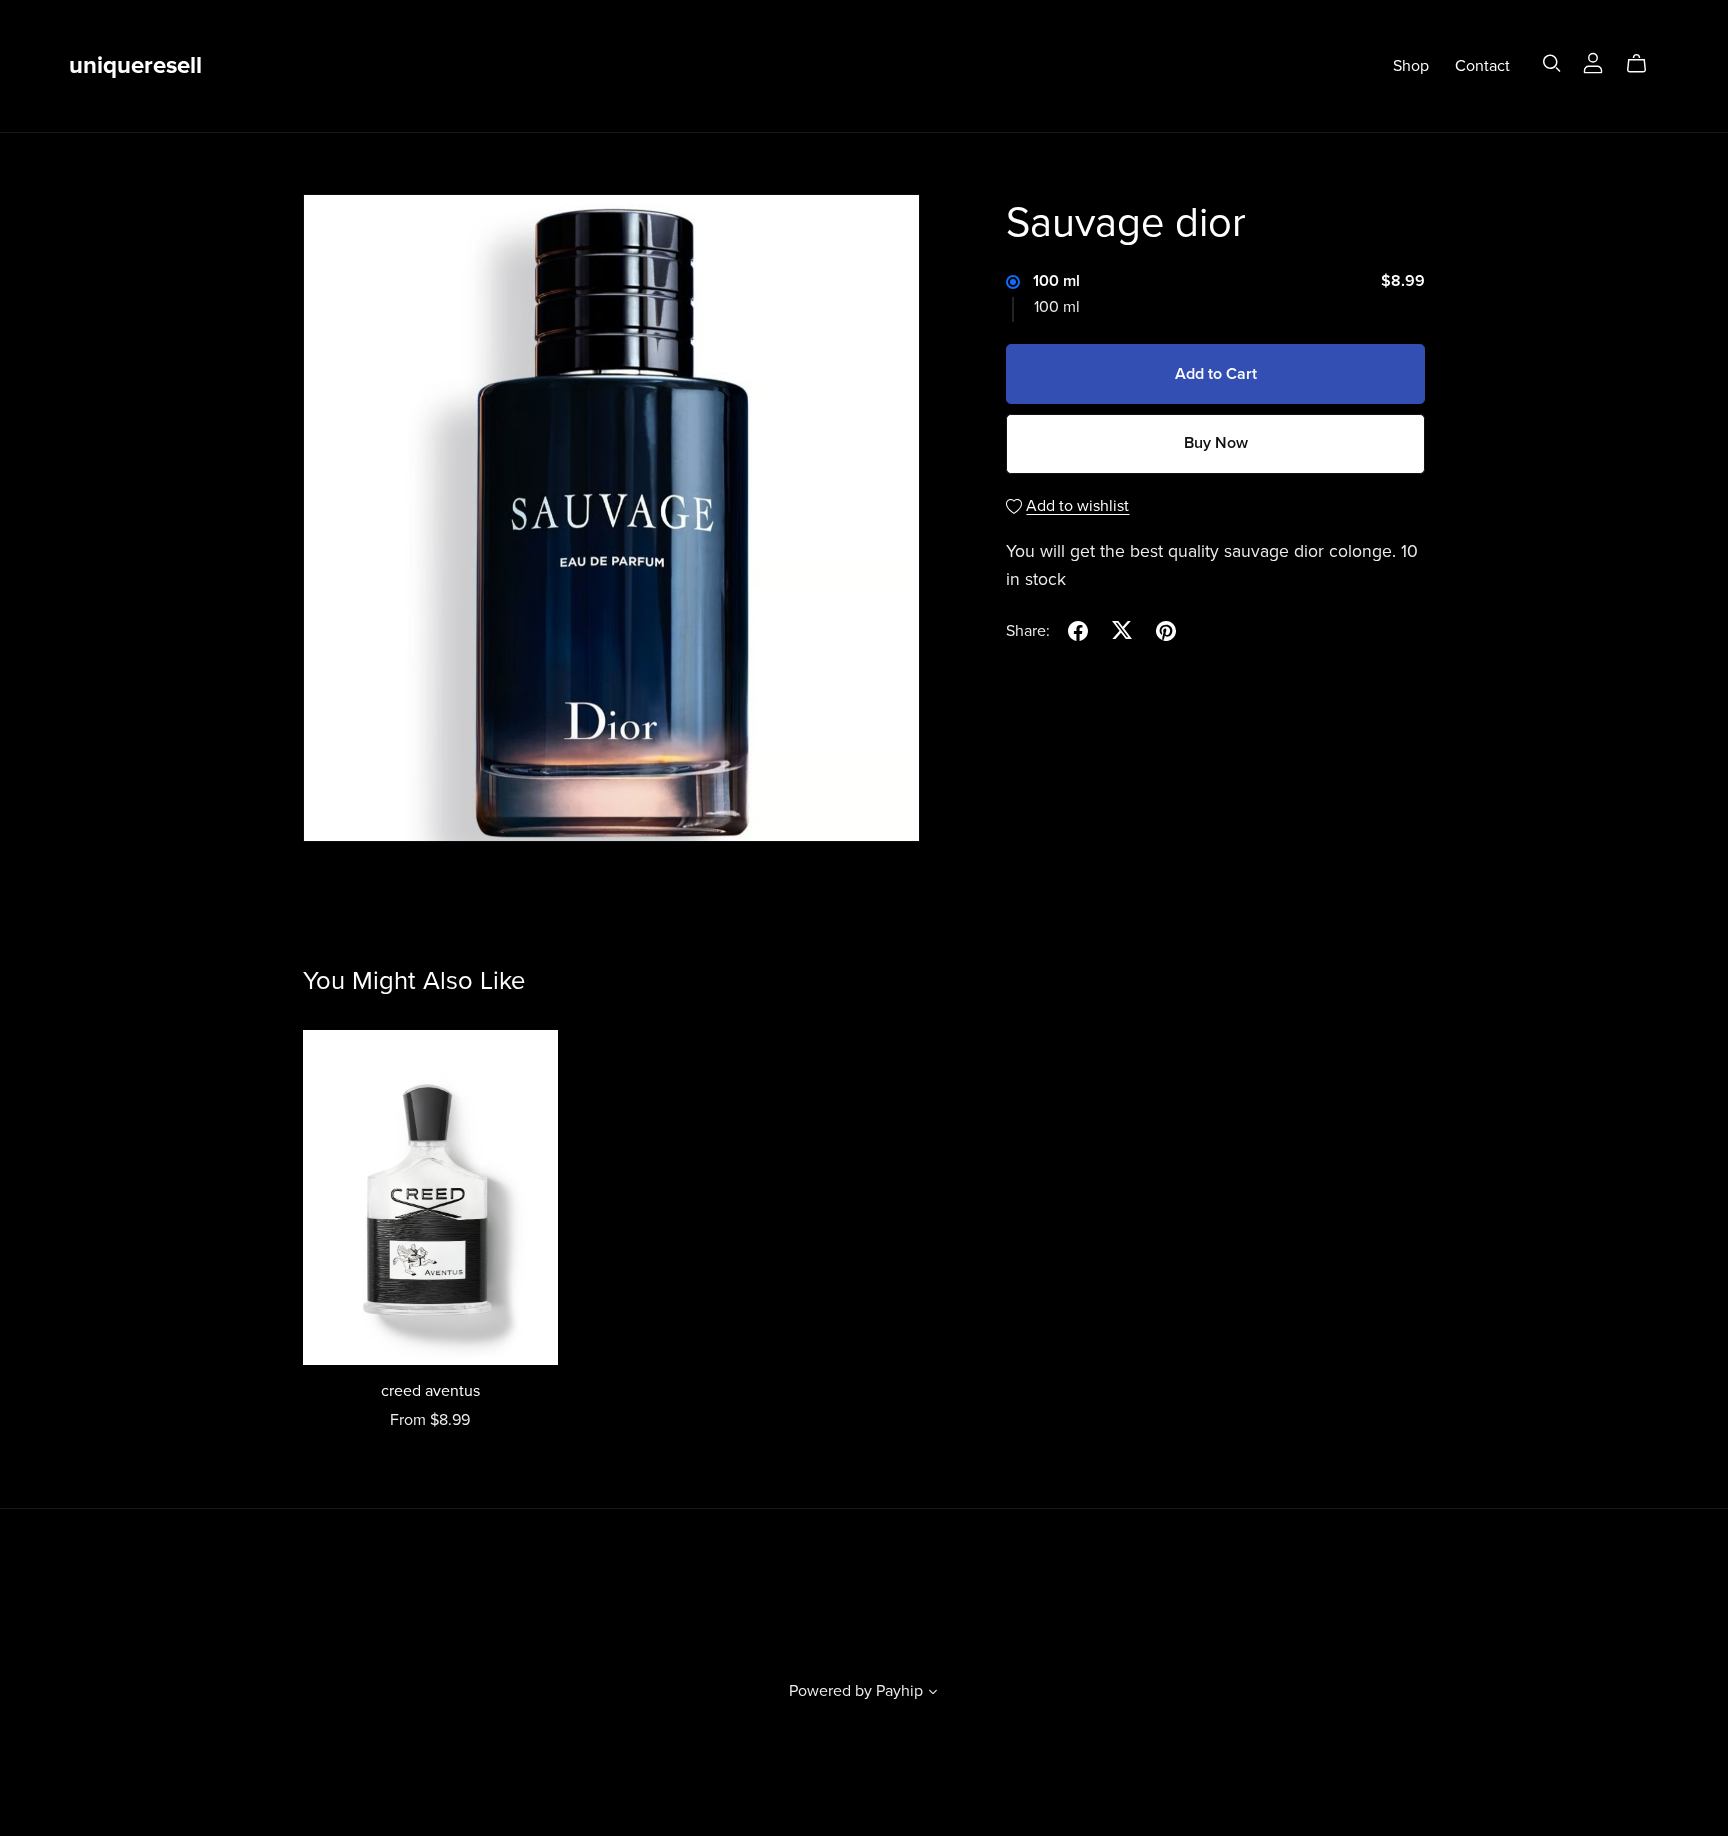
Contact (1482, 66)
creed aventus (430, 1391)
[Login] (1593, 62)
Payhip (899, 1691)
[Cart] (1644, 64)
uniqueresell (135, 65)
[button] (933, 1694)
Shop (1411, 66)
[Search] (1552, 63)
